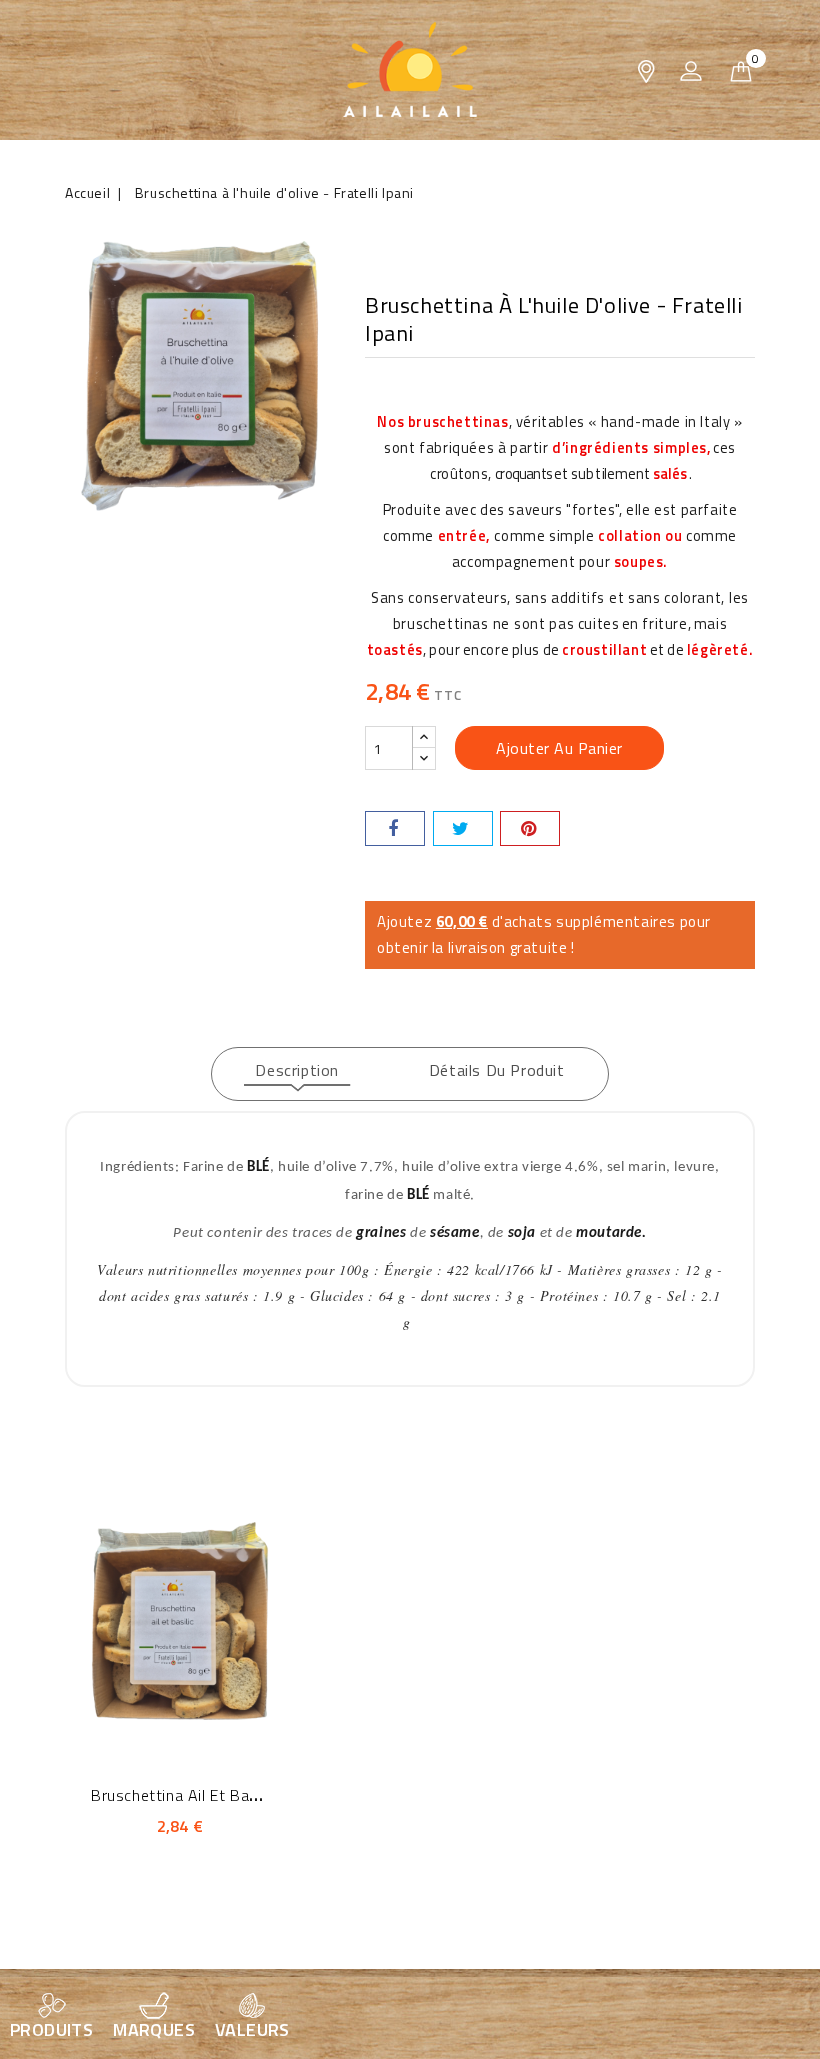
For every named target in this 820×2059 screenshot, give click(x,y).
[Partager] (395, 828)
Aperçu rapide (152, 1617)
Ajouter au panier (559, 748)
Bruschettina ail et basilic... (189, 1795)
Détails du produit (497, 1070)
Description (297, 1070)
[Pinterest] (530, 828)
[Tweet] (463, 828)
